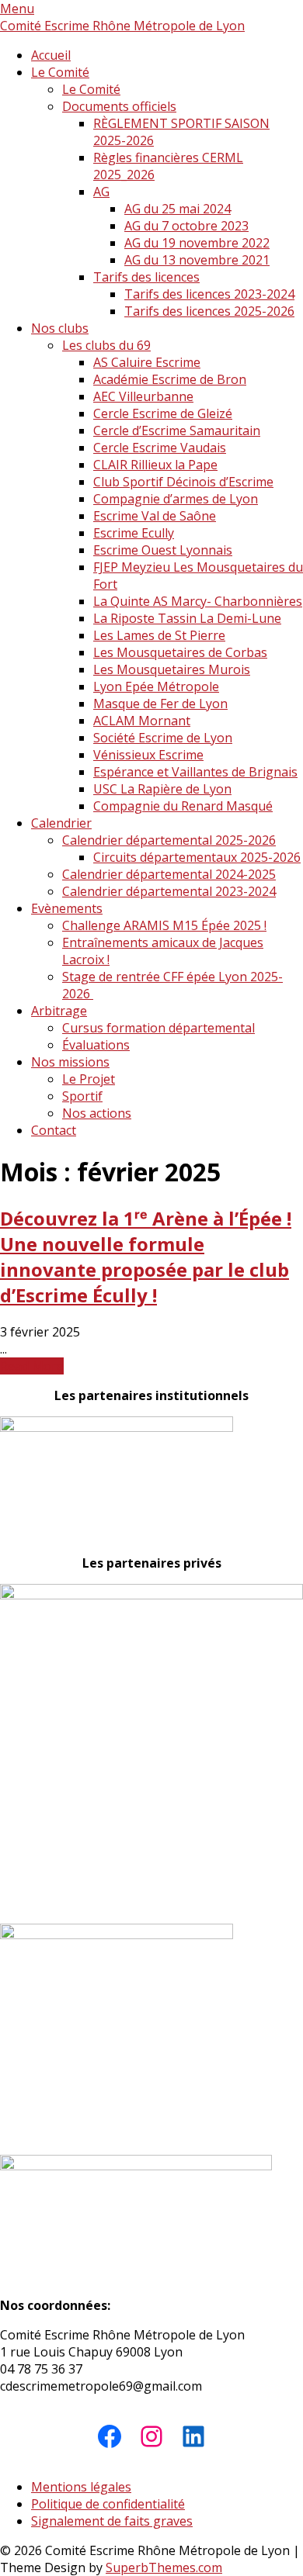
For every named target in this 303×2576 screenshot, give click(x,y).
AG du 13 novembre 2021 (197, 260)
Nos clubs (60, 328)
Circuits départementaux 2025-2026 (197, 857)
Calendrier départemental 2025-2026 (169, 840)
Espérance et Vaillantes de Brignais (195, 772)
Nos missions (70, 1062)
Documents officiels (119, 106)
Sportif (82, 1096)
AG (101, 192)
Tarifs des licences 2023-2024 (209, 294)
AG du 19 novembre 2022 (197, 243)
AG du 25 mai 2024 (178, 209)
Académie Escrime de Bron (170, 379)
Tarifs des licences (146, 277)
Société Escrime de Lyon (163, 738)
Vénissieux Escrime (148, 755)
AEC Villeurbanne (143, 396)
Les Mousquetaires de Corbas (180, 652)
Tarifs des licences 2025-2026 (209, 311)
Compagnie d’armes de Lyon (176, 499)
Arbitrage (59, 1011)
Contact (54, 1130)
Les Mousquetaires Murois (172, 669)
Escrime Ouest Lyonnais (163, 550)
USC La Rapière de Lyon (162, 789)
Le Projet (89, 1079)
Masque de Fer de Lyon (160, 704)
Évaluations (96, 1045)
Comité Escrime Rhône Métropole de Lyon (122, 26)
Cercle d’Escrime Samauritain (177, 430)
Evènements (67, 908)
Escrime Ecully (134, 533)
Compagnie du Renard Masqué (183, 806)
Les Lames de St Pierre (159, 635)
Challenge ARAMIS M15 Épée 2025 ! (164, 925)
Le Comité (60, 72)
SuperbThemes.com (164, 2567)
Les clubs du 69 (106, 345)
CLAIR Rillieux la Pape (155, 465)
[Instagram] (151, 2436)
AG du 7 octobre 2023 (186, 226)
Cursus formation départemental (158, 1028)
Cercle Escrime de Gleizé (163, 413)
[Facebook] (110, 2436)
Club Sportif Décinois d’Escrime (183, 482)
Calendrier (61, 823)
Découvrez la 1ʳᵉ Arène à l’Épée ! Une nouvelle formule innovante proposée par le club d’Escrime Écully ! (146, 1257)
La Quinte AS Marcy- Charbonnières (198, 601)
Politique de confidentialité (108, 2504)
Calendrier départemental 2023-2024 (169, 891)
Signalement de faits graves (112, 2521)
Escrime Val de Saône (155, 516)
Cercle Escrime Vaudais (160, 448)
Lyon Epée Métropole (156, 686)
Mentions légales (81, 2487)
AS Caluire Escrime (147, 362)
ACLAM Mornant (142, 721)
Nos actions (97, 1113)
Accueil (51, 55)
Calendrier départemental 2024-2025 (169, 874)
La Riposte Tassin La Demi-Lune (187, 618)
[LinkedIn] (193, 2436)
